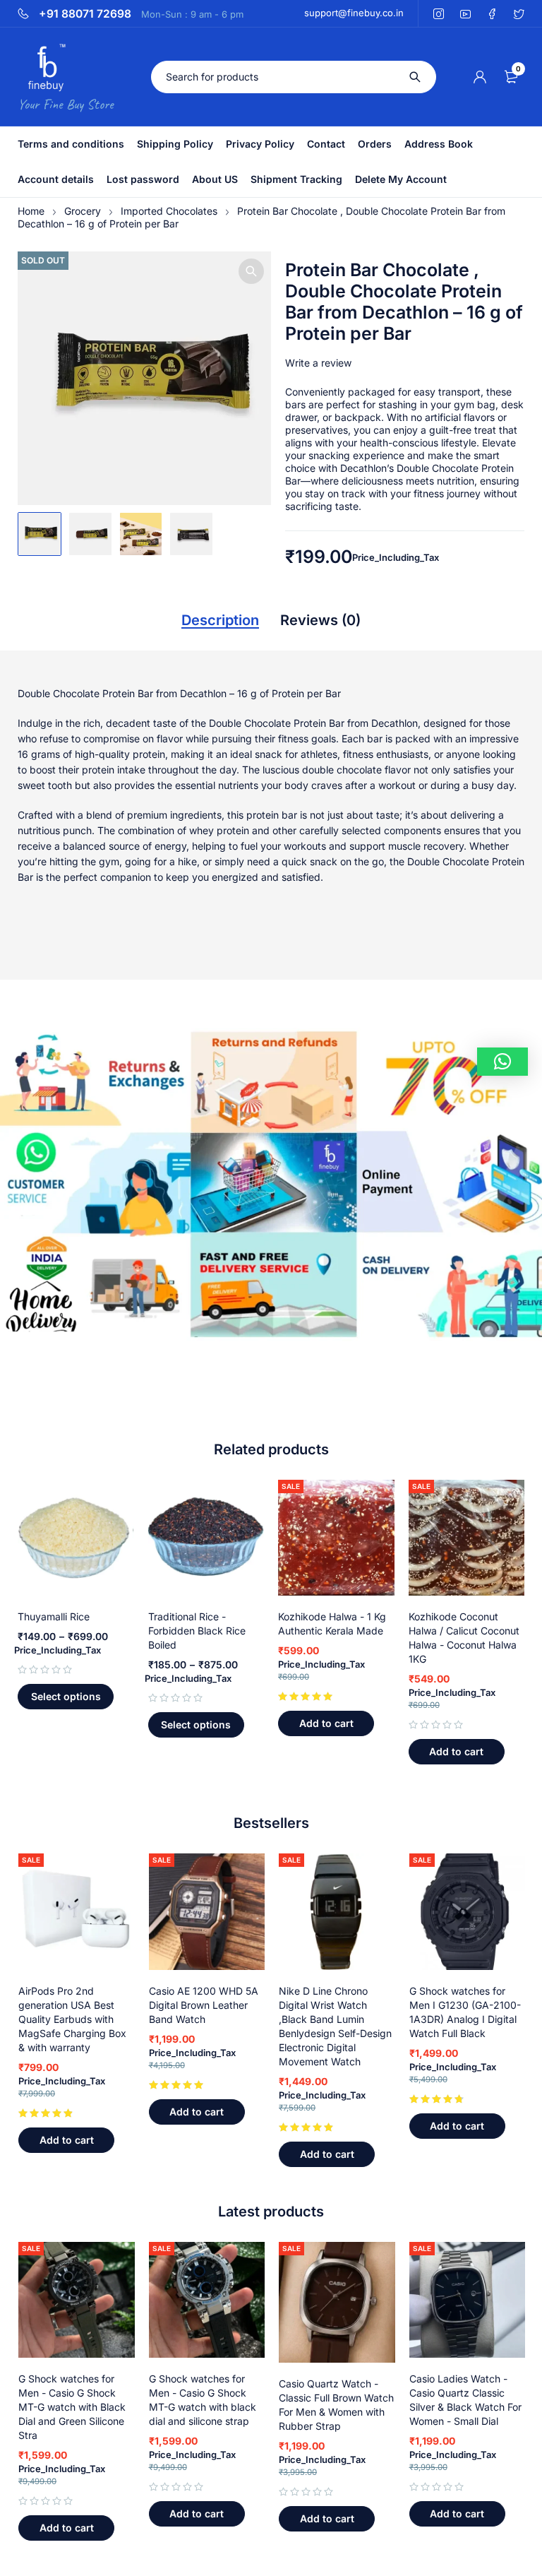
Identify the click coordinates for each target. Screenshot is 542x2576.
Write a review (318, 363)
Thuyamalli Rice (54, 1616)
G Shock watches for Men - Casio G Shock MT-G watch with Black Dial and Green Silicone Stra (72, 2407)
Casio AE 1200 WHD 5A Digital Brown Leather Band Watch (204, 2005)
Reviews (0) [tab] (320, 620)
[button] (251, 271)
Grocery (83, 211)
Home (31, 211)
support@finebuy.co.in (354, 13)
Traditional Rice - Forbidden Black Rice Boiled (197, 1631)
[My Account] (480, 77)
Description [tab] (220, 620)
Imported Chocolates (169, 211)
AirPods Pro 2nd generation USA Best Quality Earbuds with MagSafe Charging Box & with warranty (72, 2019)
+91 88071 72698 (85, 14)
